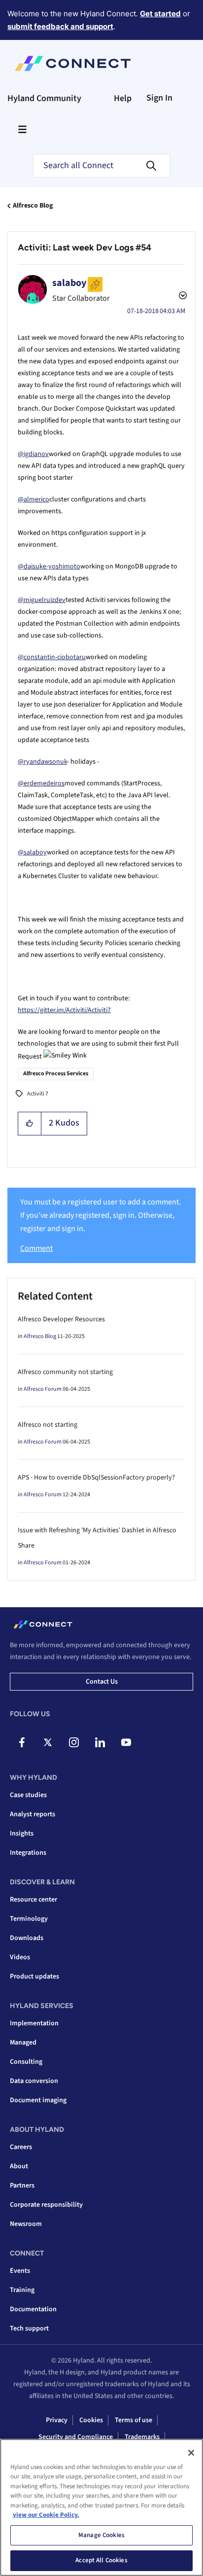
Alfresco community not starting (65, 1372)
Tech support (29, 2329)
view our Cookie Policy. (46, 2515)
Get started (160, 14)
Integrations (28, 1853)
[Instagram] (74, 1742)
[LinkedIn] (100, 1742)
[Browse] (22, 129)
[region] (101, 2507)
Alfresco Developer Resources (61, 1319)
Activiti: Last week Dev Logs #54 (85, 247)
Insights (22, 1834)
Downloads (27, 1938)
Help (123, 98)
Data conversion (34, 2081)
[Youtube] (126, 1742)
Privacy (57, 2420)
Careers (21, 2147)
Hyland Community (44, 98)
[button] (30, 1124)
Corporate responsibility (46, 2205)
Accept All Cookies (101, 2560)
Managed (23, 2043)
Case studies (28, 1795)
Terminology (29, 1919)
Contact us (102, 1682)
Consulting (26, 2062)
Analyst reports (33, 1814)
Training (22, 2290)
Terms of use (134, 2420)
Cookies (91, 2420)
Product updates (34, 1976)
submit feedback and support (60, 26)
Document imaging (38, 2100)
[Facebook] (22, 1742)
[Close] (191, 2453)
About (19, 2166)
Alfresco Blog (33, 206)
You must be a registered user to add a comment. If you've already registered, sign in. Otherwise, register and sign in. (101, 1216)
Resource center (34, 1900)
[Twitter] (48, 1742)
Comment (36, 1248)
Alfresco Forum (43, 1389)
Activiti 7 (38, 1094)
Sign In (159, 98)
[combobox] (101, 166)
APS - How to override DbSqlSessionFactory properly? (96, 1478)
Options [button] (182, 297)
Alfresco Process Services (56, 1074)
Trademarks (142, 2437)
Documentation (33, 2309)
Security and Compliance (76, 2437)
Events (20, 2271)
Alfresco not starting (48, 1425)
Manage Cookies (101, 2535)
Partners (22, 2186)
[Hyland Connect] (73, 64)
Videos (20, 1957)
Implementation (34, 2023)
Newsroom (26, 2224)
